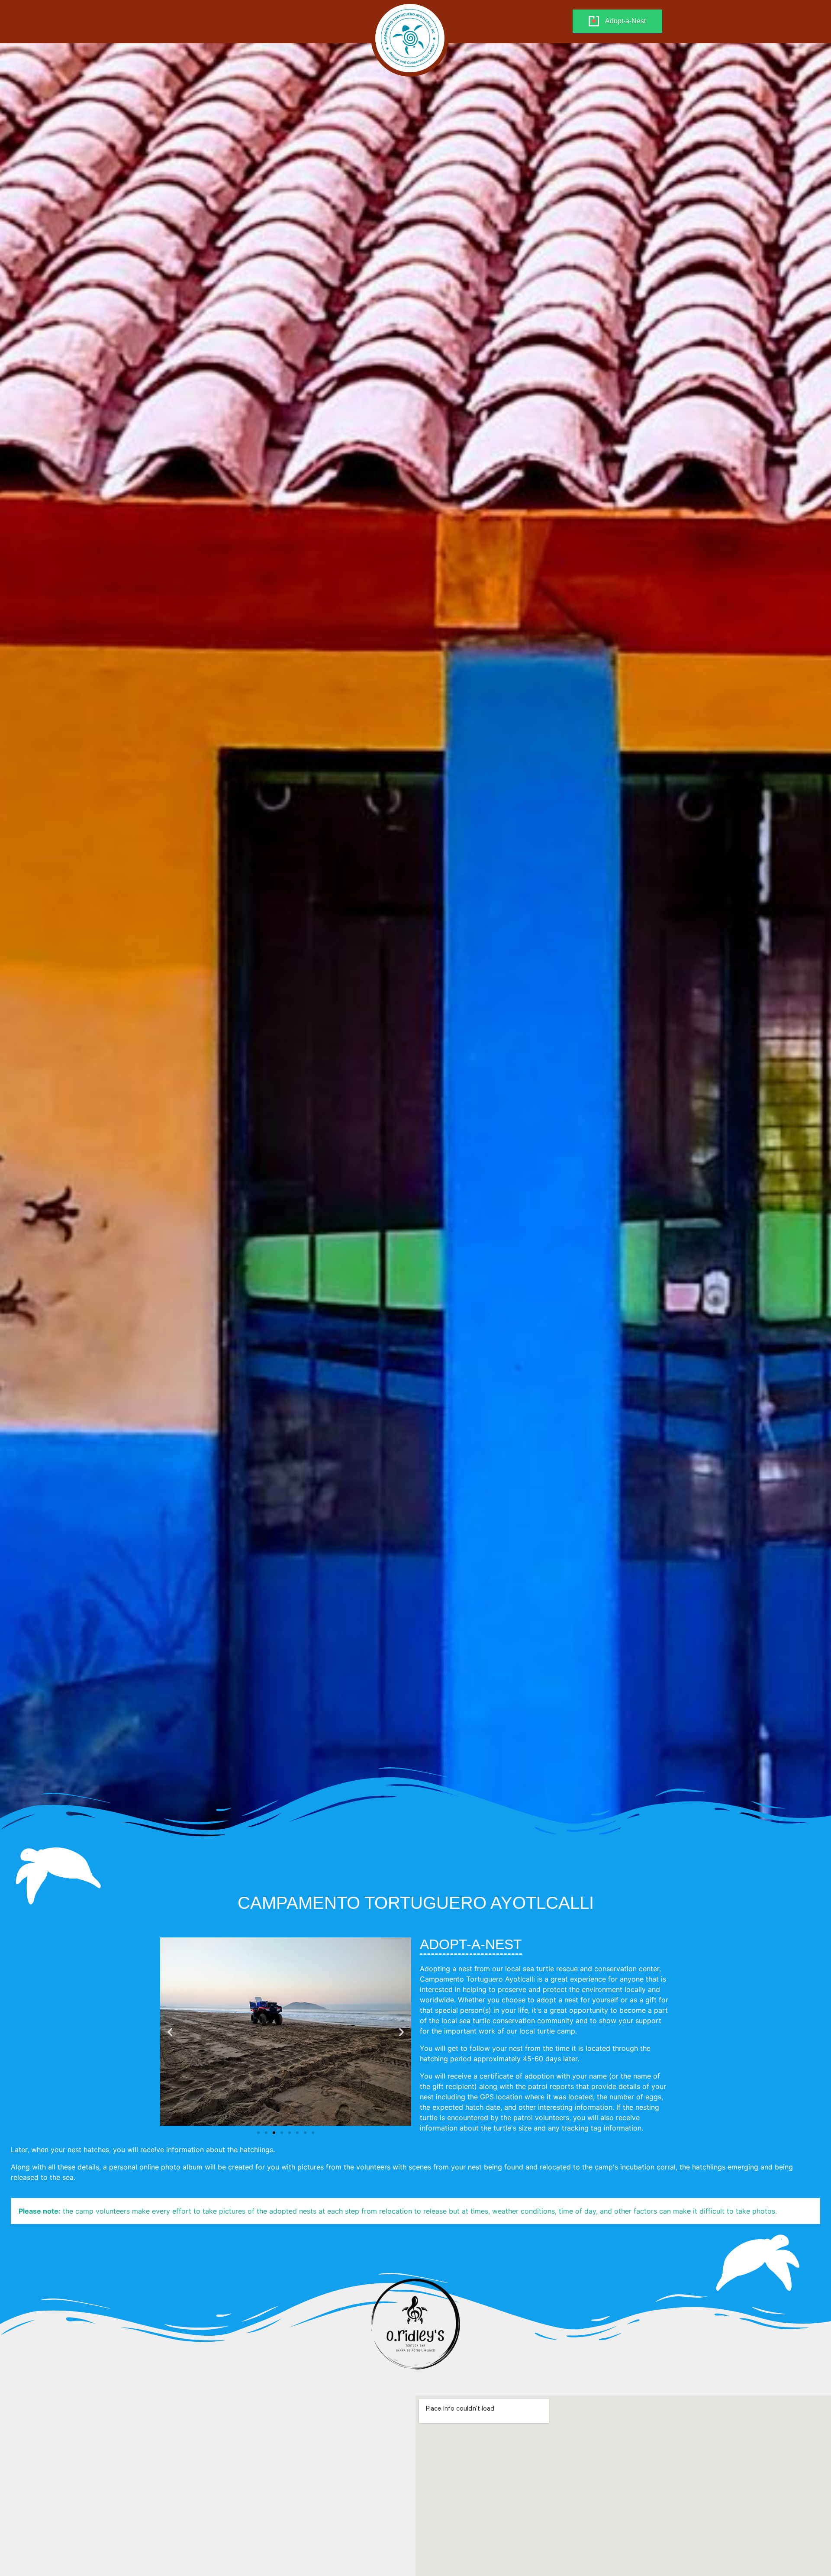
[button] (170, 2032)
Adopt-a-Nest (625, 21)
